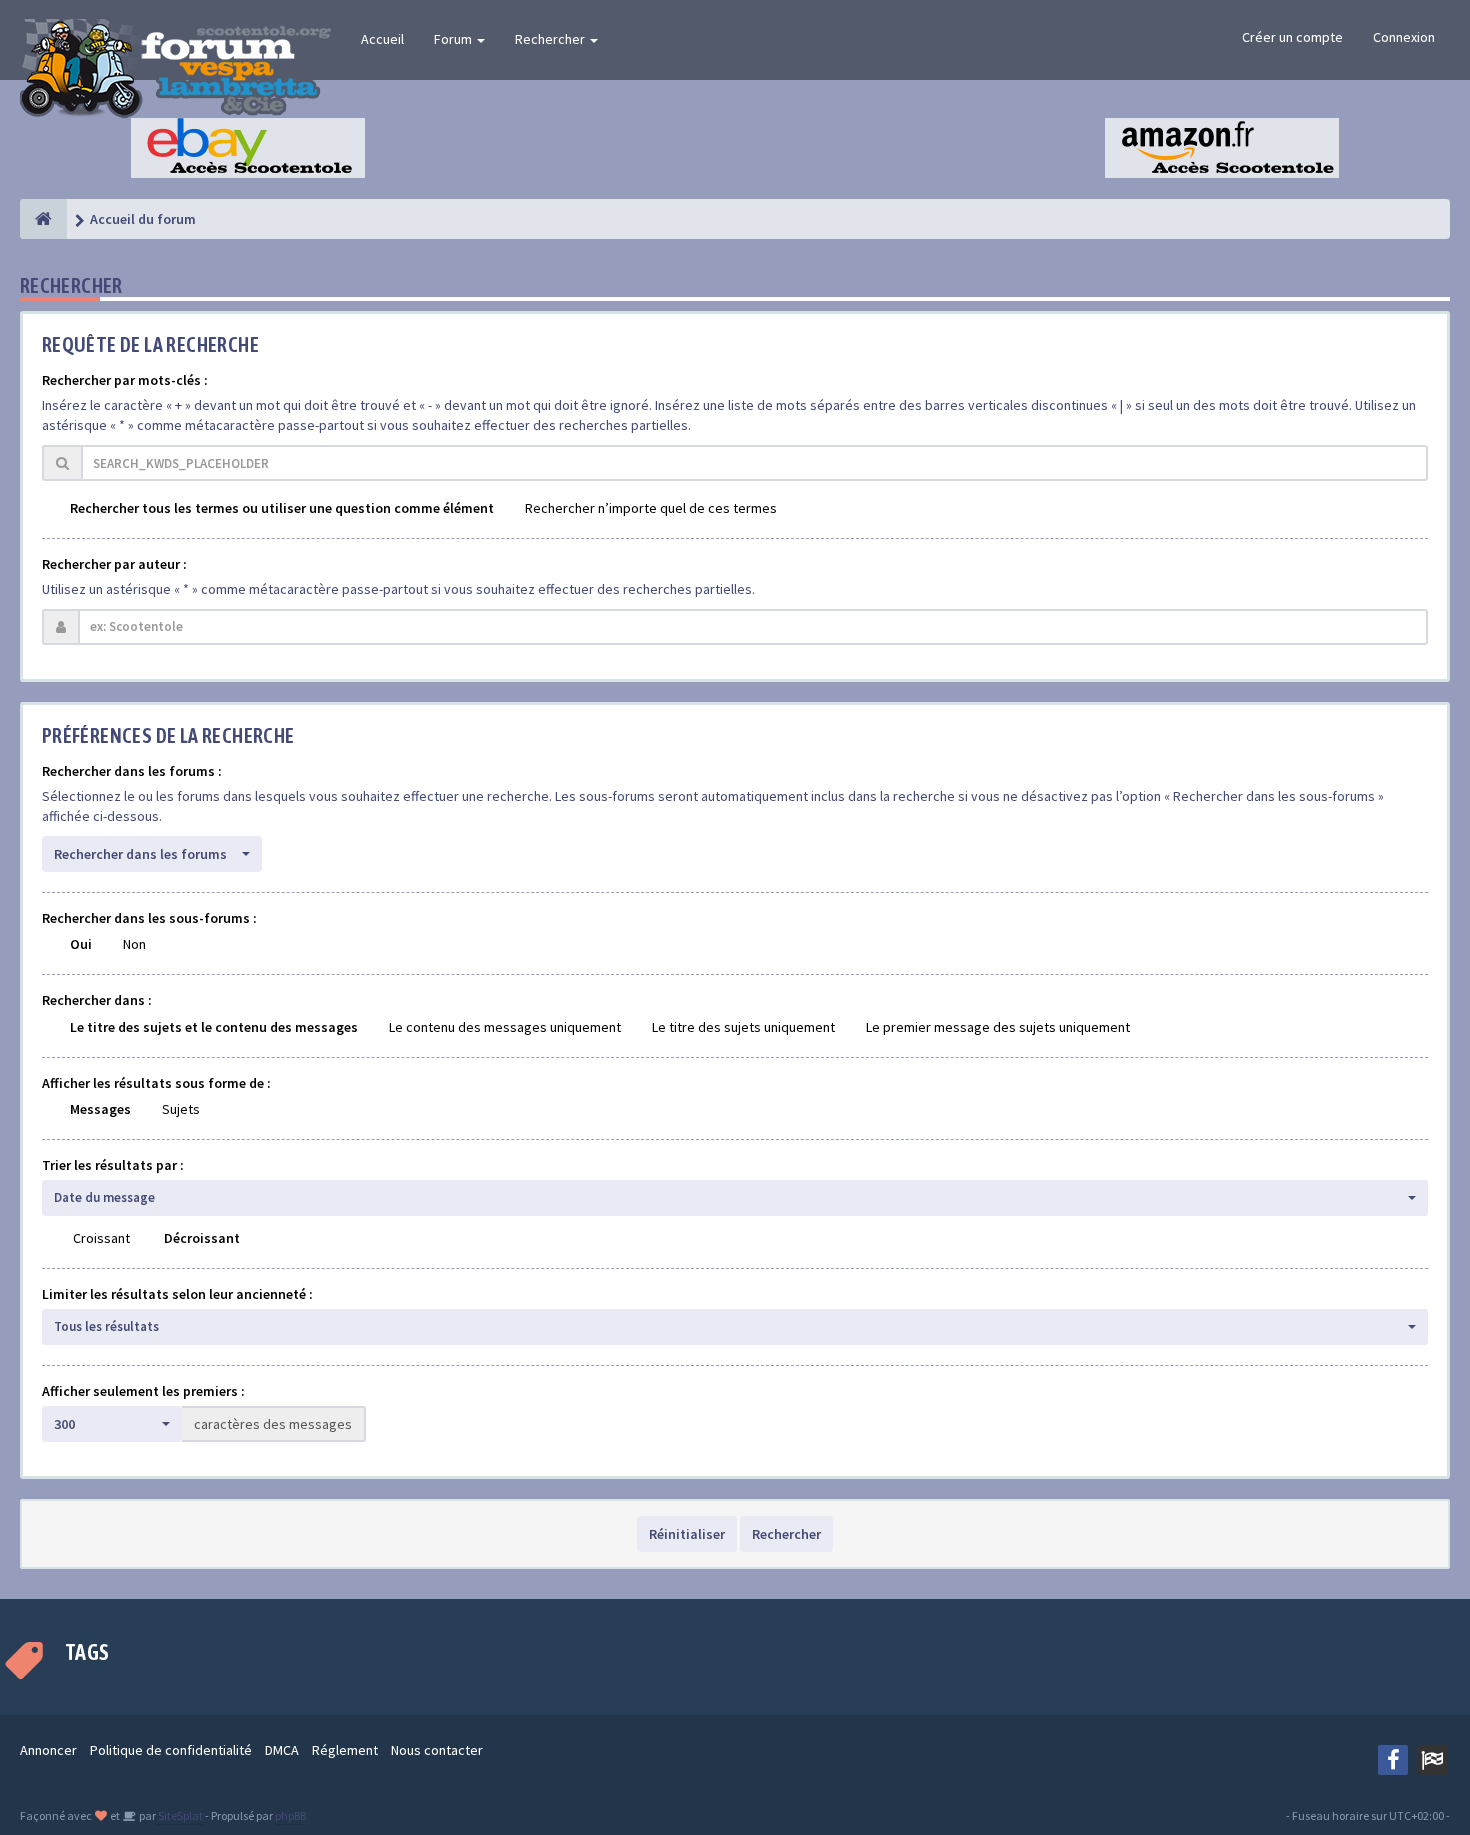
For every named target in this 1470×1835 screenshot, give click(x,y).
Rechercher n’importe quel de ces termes (651, 508)
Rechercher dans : (97, 1000)
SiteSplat (179, 1815)
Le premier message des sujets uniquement (998, 1027)
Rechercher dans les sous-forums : (149, 918)
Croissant (101, 1238)
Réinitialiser (687, 1534)
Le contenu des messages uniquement (505, 1027)
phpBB (290, 1815)
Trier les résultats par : (113, 1165)
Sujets (181, 1109)
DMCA (282, 1750)
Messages (100, 1109)
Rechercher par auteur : (114, 564)
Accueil (382, 39)
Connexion (1404, 37)
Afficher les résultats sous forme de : (156, 1083)
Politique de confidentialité (171, 1750)
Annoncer (48, 1750)
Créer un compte (1292, 37)
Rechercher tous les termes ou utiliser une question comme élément (282, 508)
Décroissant (202, 1238)
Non (134, 944)
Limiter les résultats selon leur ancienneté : (177, 1294)
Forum (454, 39)
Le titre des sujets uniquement (743, 1027)
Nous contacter (437, 1750)
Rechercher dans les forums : (132, 771)
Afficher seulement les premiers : (143, 1391)
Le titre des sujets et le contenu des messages (214, 1027)
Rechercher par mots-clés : (125, 380)
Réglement (345, 1750)
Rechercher (551, 39)
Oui (81, 944)
